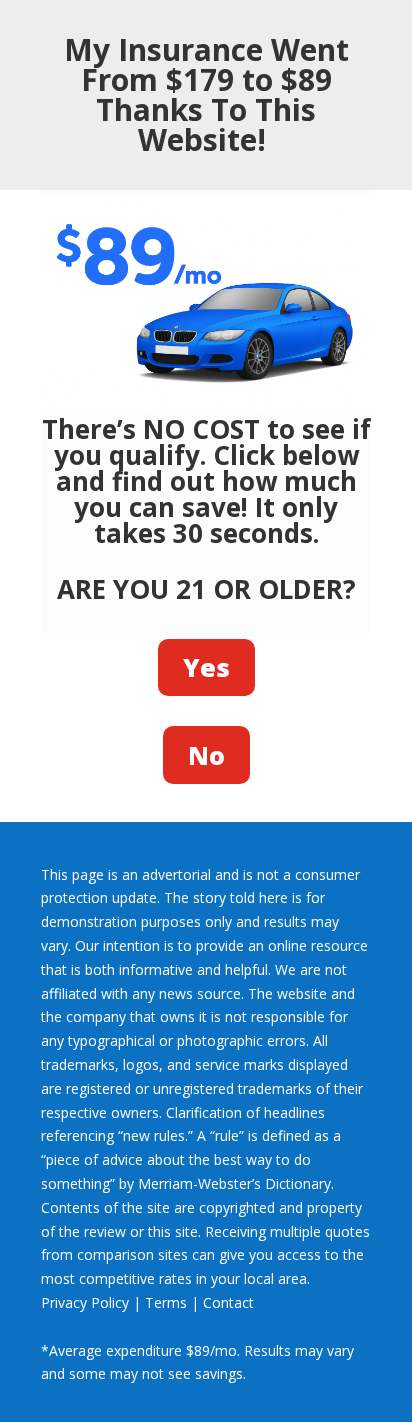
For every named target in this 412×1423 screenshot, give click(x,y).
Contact (228, 1302)
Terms (166, 1302)
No (206, 755)
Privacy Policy (85, 1302)
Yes (206, 667)
